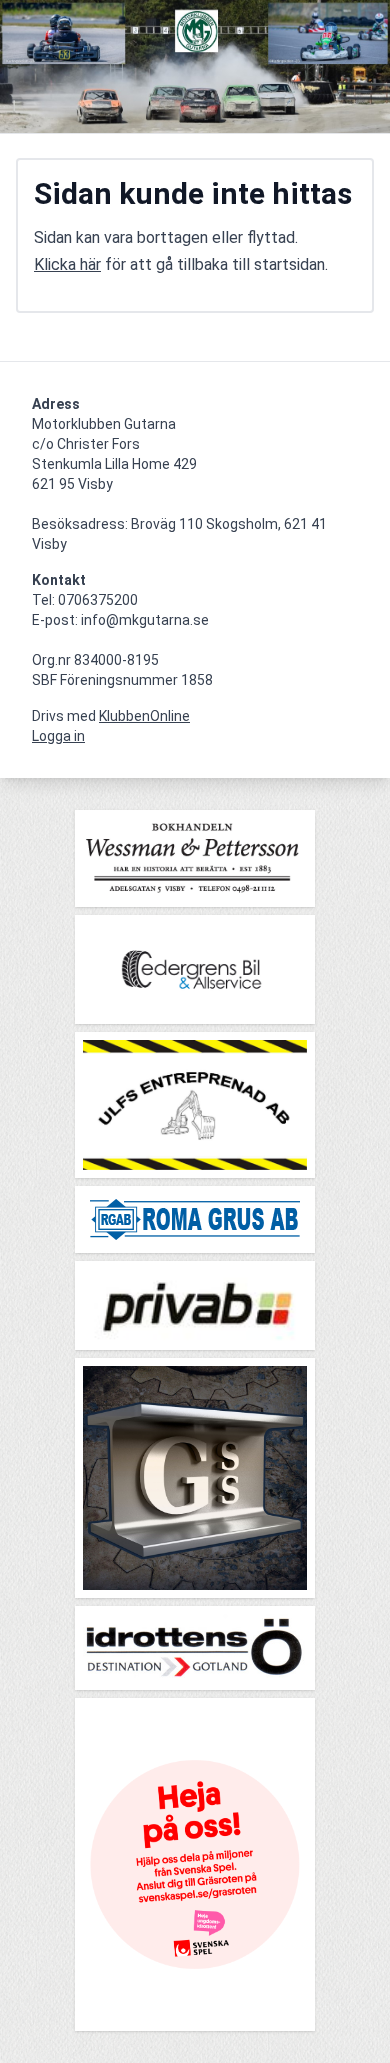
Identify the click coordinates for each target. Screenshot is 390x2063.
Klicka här (67, 264)
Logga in (58, 736)
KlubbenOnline (144, 716)
